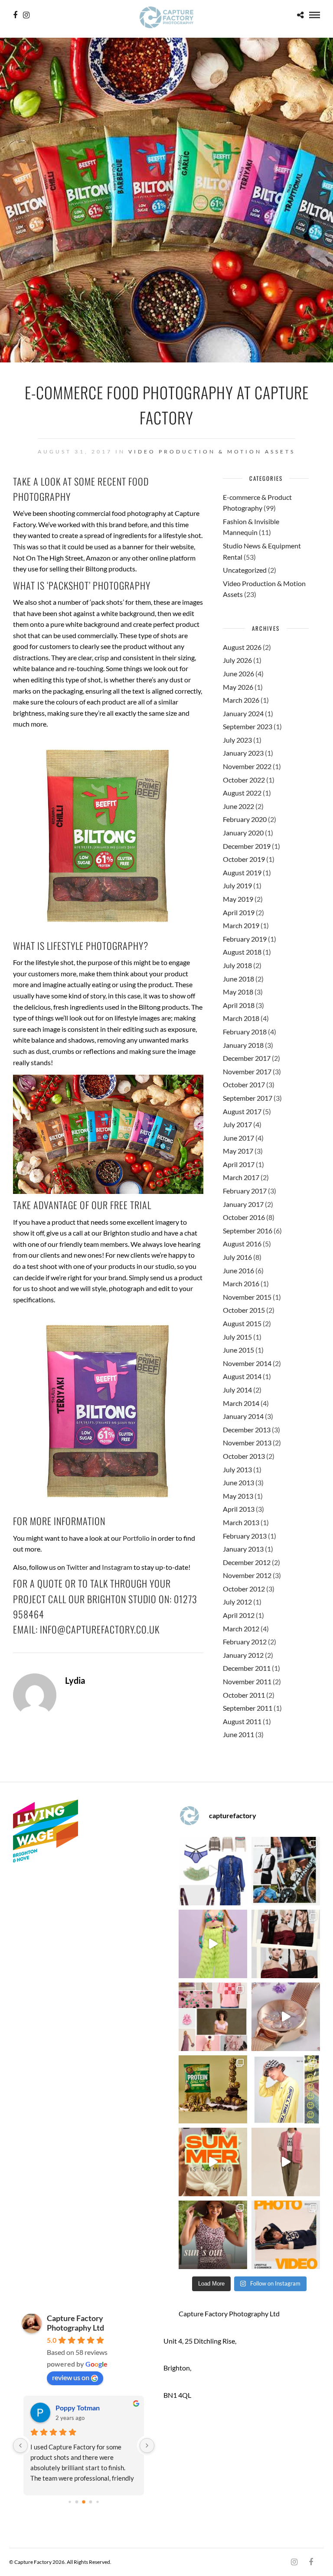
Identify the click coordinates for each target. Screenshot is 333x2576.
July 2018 (237, 965)
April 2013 (239, 1509)
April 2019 (239, 912)
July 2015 (237, 1337)
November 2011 (247, 1681)
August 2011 (242, 1721)
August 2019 (242, 872)
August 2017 (242, 1111)
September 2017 (248, 1098)
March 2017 (241, 1177)
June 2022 (238, 806)
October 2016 (244, 1217)
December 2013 (247, 1430)
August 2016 (242, 1244)
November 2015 (247, 1297)
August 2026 (242, 647)
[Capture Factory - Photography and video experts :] (286, 1871)
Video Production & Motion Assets (212, 452)
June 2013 (238, 1482)
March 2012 (241, 1629)
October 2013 (244, 1456)
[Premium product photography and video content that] (213, 2235)
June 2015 (238, 1350)
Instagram (117, 1567)
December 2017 (247, 1058)
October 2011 (244, 1695)
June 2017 (238, 1138)
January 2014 (243, 1416)
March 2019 (241, 925)
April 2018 (239, 1005)
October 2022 (244, 780)
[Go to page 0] (70, 2502)
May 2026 (238, 687)
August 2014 (242, 1376)
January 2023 (243, 753)
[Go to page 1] (77, 2502)
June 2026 (238, 673)
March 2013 (241, 1522)
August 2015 (242, 1323)
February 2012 (245, 1642)
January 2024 (243, 713)
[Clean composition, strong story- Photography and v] (286, 2235)
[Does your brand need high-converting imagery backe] (213, 1871)
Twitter (77, 1567)
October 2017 (244, 1084)
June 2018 (238, 979)
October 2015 (244, 1310)
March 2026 (241, 700)
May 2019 (238, 899)
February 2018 (245, 1032)
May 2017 (238, 1151)
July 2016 (237, 1257)
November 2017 (247, 1071)
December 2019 (247, 846)
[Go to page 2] (84, 2502)
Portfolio (136, 1538)
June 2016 (238, 1270)
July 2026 (237, 660)
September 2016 (248, 1231)
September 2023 (248, 726)
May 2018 (238, 992)
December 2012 (247, 1562)
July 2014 (237, 1390)
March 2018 (241, 1018)
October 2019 (244, 859)
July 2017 (237, 1124)
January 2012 (243, 1655)
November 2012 (247, 1575)
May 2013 (238, 1496)
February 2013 (245, 1536)
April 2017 (239, 1164)
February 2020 (245, 819)
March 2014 (241, 1403)
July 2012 (237, 1602)
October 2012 (244, 1589)
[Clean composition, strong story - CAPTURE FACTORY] (286, 2162)
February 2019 (245, 939)
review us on (71, 2377)
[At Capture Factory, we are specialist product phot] (286, 1944)
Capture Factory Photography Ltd (75, 2323)
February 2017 (245, 1191)
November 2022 (247, 766)
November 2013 (247, 1443)
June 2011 (238, 1734)
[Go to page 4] (97, 2502)
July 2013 (237, 1469)
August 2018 (242, 952)
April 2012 (239, 1615)
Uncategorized (245, 570)
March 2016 (241, 1283)
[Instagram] (26, 15)
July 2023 (237, 740)
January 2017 (243, 1204)
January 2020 (243, 833)
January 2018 (243, 1045)
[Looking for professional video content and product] (213, 1944)
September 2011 (248, 1708)
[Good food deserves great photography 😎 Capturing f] (213, 2090)
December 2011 (247, 1668)
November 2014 (247, 1363)
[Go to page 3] (90, 2502)
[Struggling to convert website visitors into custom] (213, 2162)
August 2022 (242, 793)
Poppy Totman (78, 2408)
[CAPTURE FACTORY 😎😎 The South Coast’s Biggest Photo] (213, 2017)
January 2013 (243, 1549)
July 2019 (237, 885)
